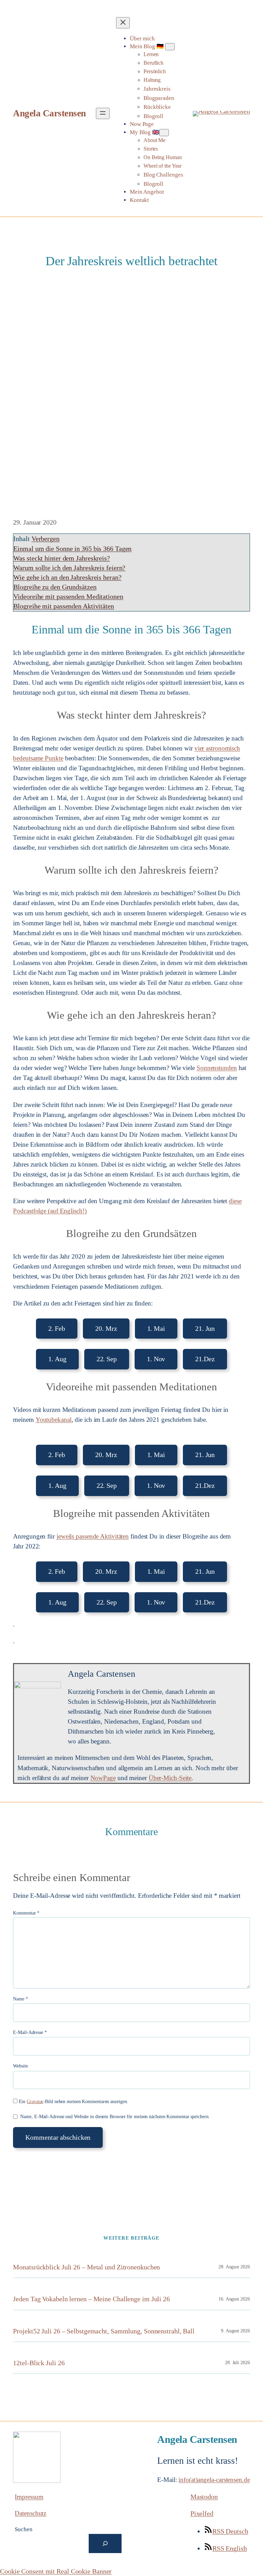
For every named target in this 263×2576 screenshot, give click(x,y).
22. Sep (107, 1359)
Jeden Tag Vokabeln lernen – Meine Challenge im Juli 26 (91, 2299)
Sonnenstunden (217, 1068)
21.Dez (205, 1359)
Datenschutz (30, 2513)
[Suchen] (105, 2543)
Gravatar (35, 2102)
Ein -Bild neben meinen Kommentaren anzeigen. (74, 2102)
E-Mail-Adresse (30, 2032)
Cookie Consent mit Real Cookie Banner (56, 2571)
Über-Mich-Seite (170, 1778)
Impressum (29, 2497)
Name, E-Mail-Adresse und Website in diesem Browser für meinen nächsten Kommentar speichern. (115, 2117)
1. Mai (156, 1328)
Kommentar (26, 1913)
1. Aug (57, 1359)
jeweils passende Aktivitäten (93, 1536)
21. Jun (205, 1328)
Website (20, 2066)
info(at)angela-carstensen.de (214, 2480)
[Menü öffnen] (103, 113)
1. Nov (156, 1359)
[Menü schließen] (123, 23)
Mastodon (204, 2497)
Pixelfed (202, 2513)
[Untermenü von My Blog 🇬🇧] (164, 133)
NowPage (103, 1778)
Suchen (23, 2529)
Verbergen (46, 539)
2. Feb (57, 1328)
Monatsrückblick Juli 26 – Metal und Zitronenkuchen (86, 2267)
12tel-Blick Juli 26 (39, 2363)
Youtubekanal (54, 1420)
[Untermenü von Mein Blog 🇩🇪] (170, 47)
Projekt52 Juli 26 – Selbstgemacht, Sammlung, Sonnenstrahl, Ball (104, 2331)
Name (20, 1999)
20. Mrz (106, 1328)
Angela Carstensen (49, 113)
